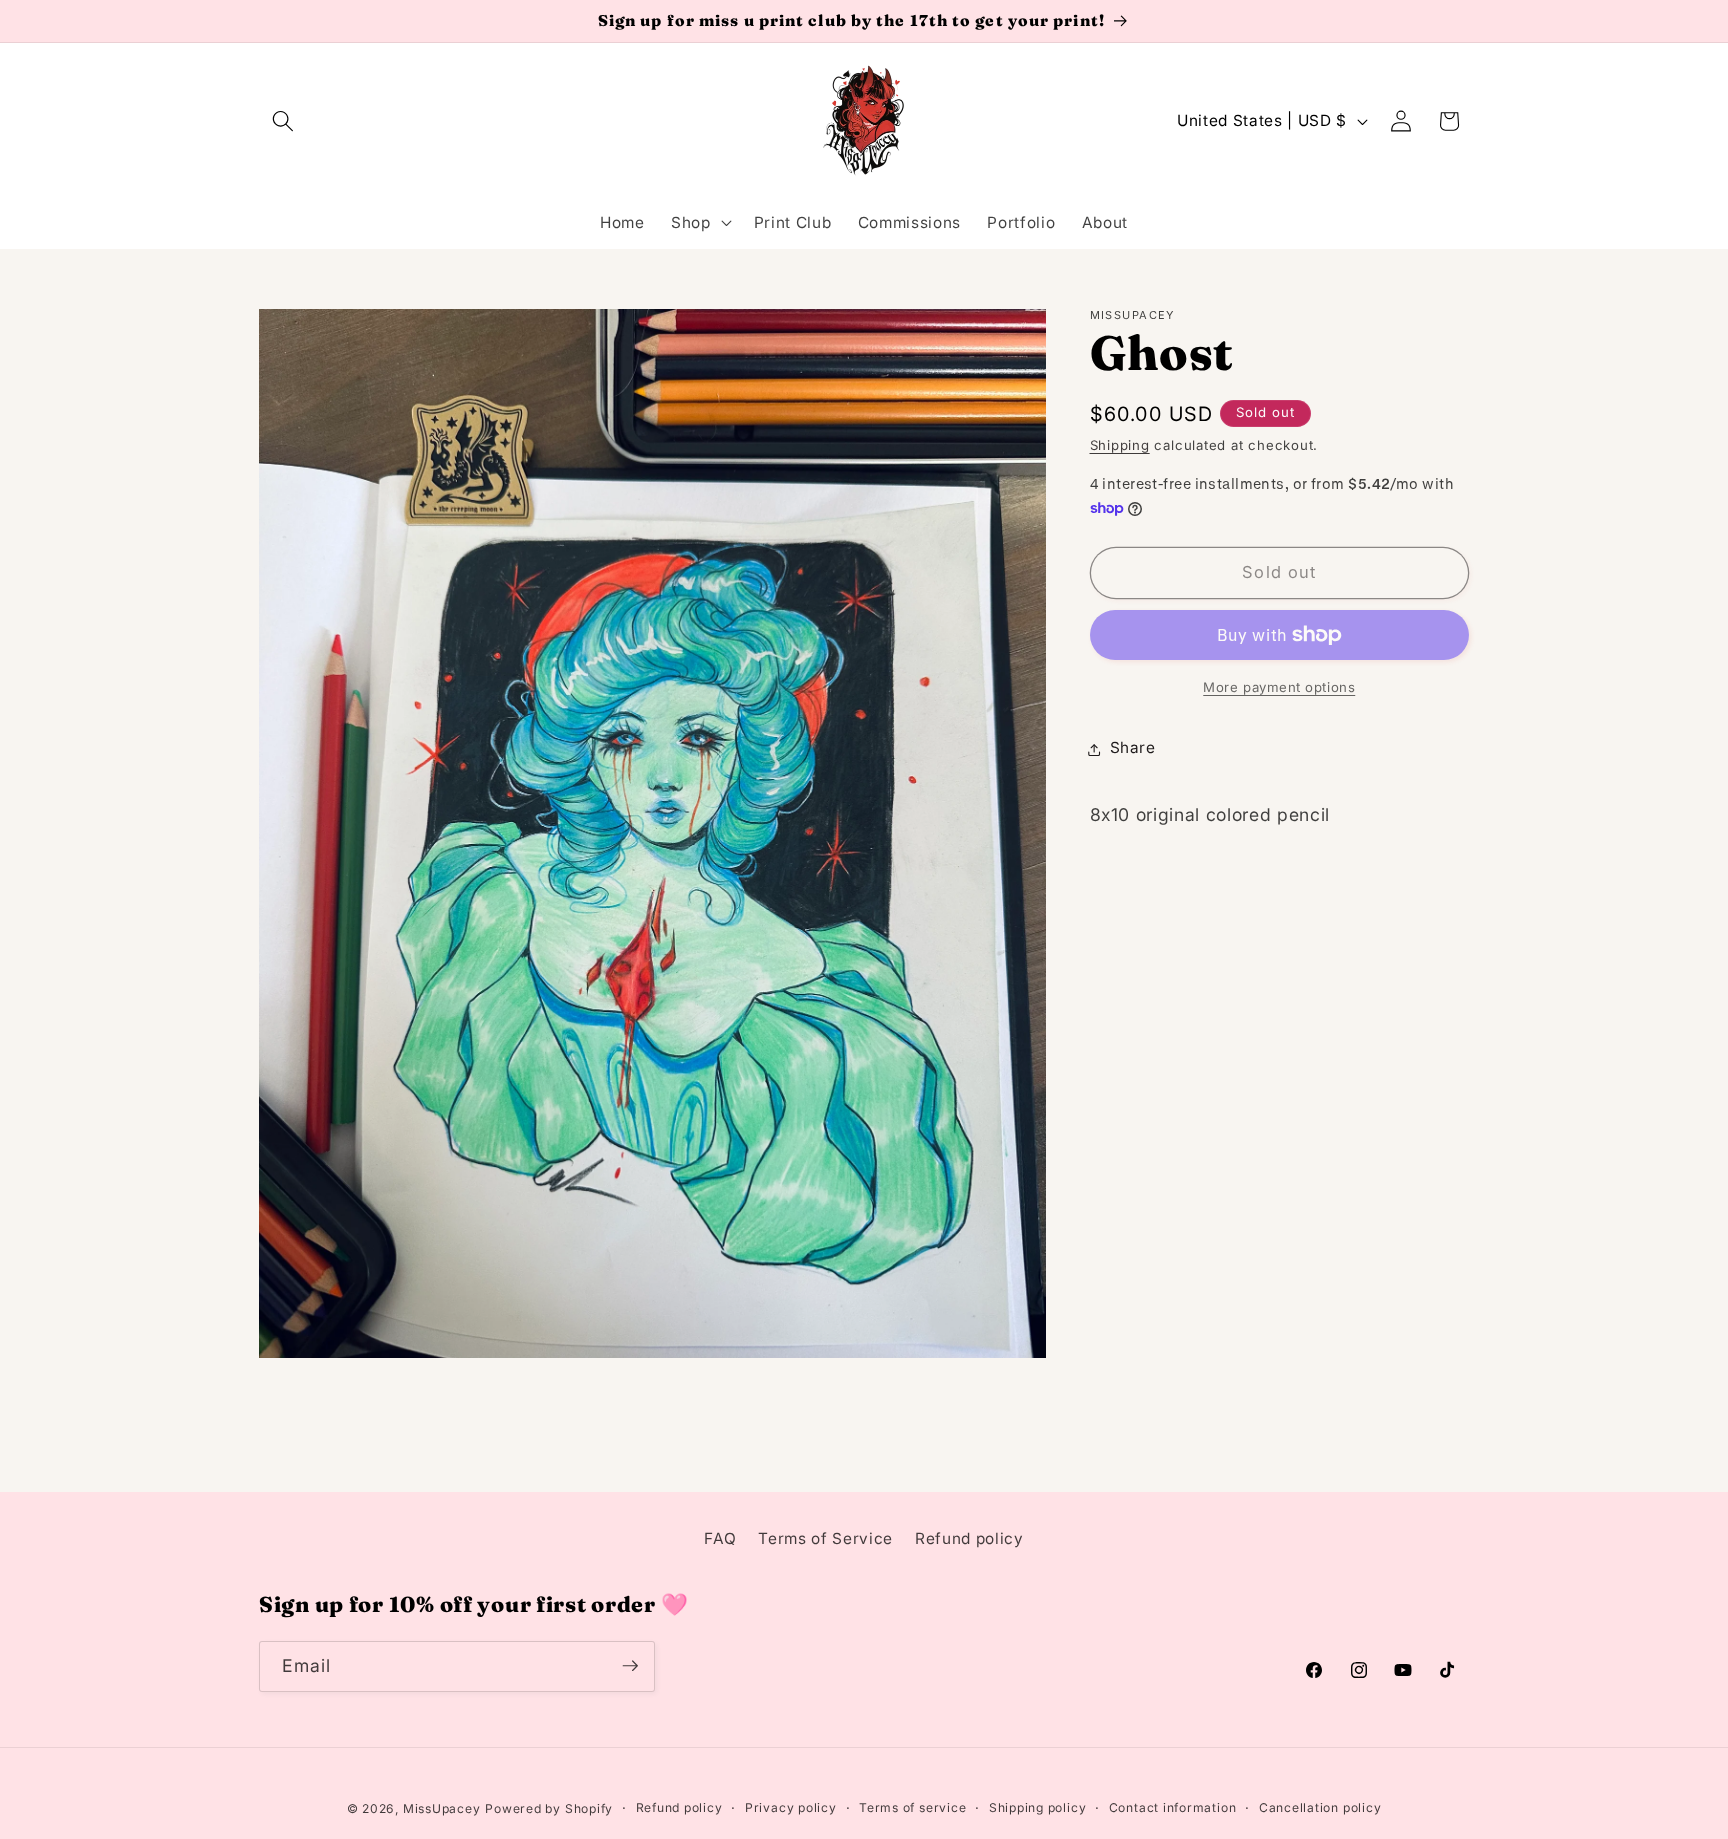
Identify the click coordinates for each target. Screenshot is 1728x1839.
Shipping (1120, 445)
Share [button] (1133, 748)
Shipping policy (1038, 1807)
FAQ (720, 1538)
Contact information (1173, 1807)
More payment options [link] (1279, 687)
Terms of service (912, 1807)
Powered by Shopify (549, 1807)
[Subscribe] (630, 1666)
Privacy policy (791, 1807)
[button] (283, 121)
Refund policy (969, 1538)
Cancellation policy (1320, 1807)
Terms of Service (825, 1538)
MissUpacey (442, 1807)
